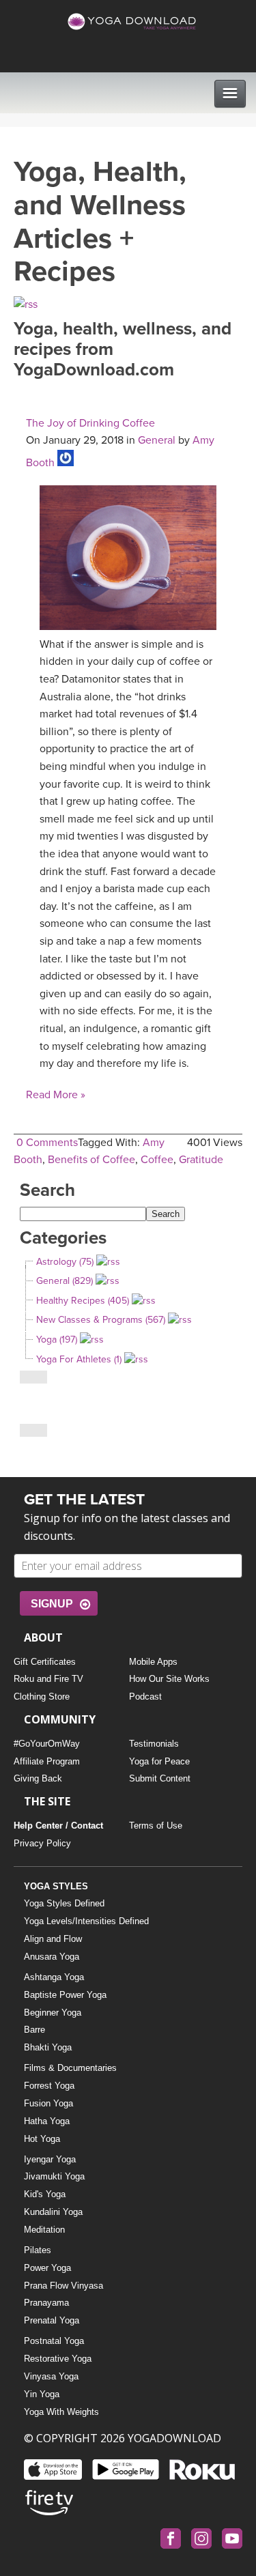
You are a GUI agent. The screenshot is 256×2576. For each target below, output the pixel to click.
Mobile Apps (153, 1662)
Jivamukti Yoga (54, 2176)
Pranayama (46, 2303)
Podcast (145, 1697)
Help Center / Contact (58, 1826)
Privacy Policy (42, 1843)
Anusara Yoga (52, 1957)
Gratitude (201, 1160)
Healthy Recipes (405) (83, 1301)
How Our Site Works (169, 1679)
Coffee (157, 1160)
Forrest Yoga (49, 2086)
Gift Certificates (45, 1662)
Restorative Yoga (58, 2359)
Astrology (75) (65, 1262)
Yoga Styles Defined (64, 1903)
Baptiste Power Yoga (65, 1995)
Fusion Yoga (48, 2103)
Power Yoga (47, 2268)
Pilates (38, 2250)
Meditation (44, 2230)
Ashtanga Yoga (54, 1977)
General (157, 440)
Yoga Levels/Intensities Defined (86, 1921)
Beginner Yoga (53, 2013)
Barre (34, 2030)
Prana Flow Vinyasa (63, 2286)
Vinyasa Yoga (51, 2376)
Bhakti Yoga (48, 2047)
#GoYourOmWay (47, 1744)
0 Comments (47, 1143)
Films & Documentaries (70, 2068)
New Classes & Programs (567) (101, 1320)
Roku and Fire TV (48, 1679)
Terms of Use (156, 1826)
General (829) (65, 1281)
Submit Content (160, 1778)
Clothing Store (42, 1697)
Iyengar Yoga (50, 2159)
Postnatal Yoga (54, 2341)
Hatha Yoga (47, 2121)
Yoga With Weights (61, 2412)
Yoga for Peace (159, 1761)
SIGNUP (52, 1604)
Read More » (56, 1095)
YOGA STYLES (56, 1886)
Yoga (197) (57, 1340)
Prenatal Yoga (52, 2320)
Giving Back (38, 1778)
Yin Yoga (42, 2394)
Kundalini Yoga (53, 2212)
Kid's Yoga (45, 2194)
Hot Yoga (42, 2139)
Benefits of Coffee (91, 1160)
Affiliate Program (47, 1761)
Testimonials (154, 1744)
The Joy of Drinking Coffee (90, 423)
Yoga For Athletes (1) (79, 1359)
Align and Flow (53, 1939)
